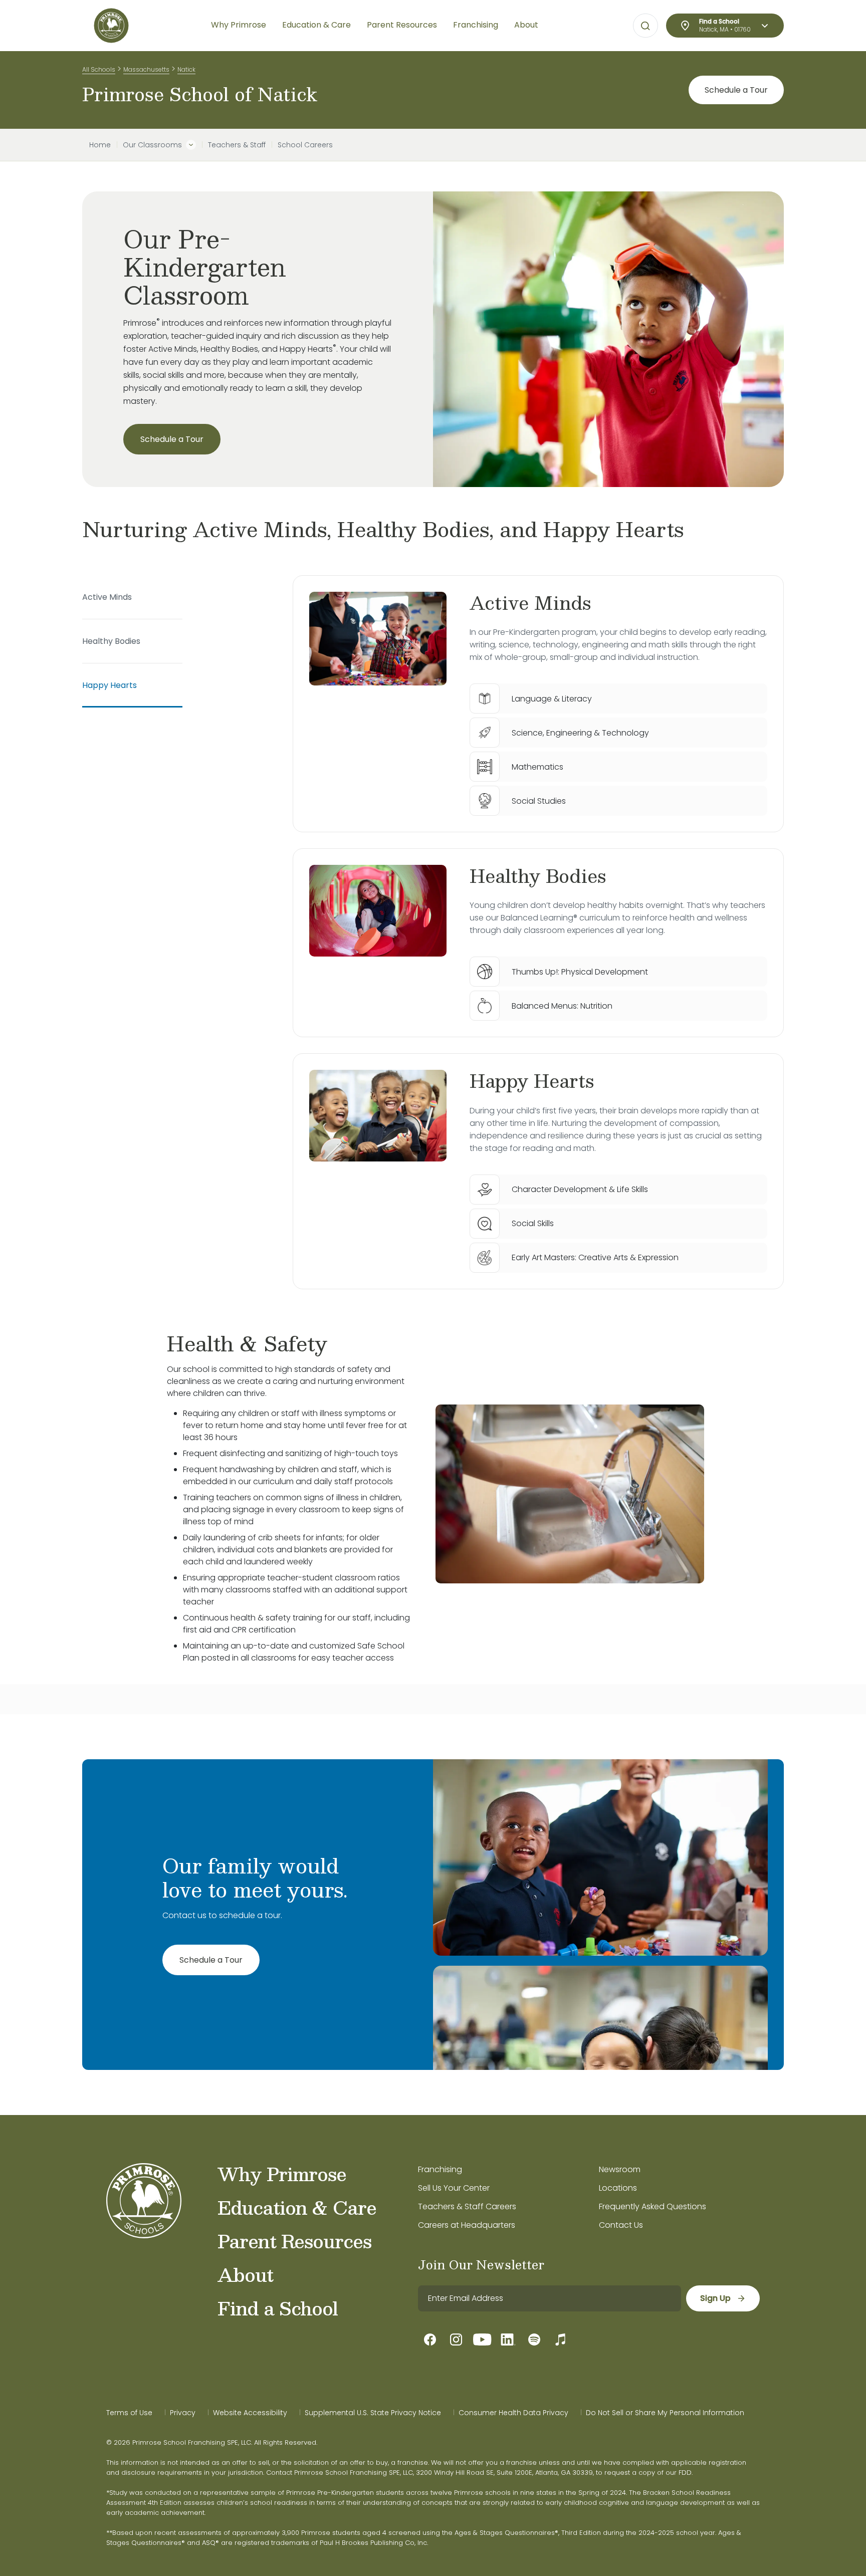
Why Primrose (282, 2174)
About (245, 2274)
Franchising (440, 2169)
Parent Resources (294, 2241)
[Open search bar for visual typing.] (645, 26)
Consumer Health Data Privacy (513, 2413)
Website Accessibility (250, 2413)
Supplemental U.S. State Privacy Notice (373, 2413)
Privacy (183, 2413)
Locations (618, 2188)
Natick (186, 69)
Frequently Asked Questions (653, 2206)
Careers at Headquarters (467, 2225)
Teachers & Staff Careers (467, 2206)
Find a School (278, 2308)
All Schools (99, 69)
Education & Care (297, 2207)
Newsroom (620, 2169)
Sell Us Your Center (454, 2188)
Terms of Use (129, 2413)
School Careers (305, 145)
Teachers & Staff (237, 145)
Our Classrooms (152, 145)
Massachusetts (146, 69)
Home (100, 145)
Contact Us (621, 2225)
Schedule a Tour (736, 90)
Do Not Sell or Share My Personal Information (665, 2413)
